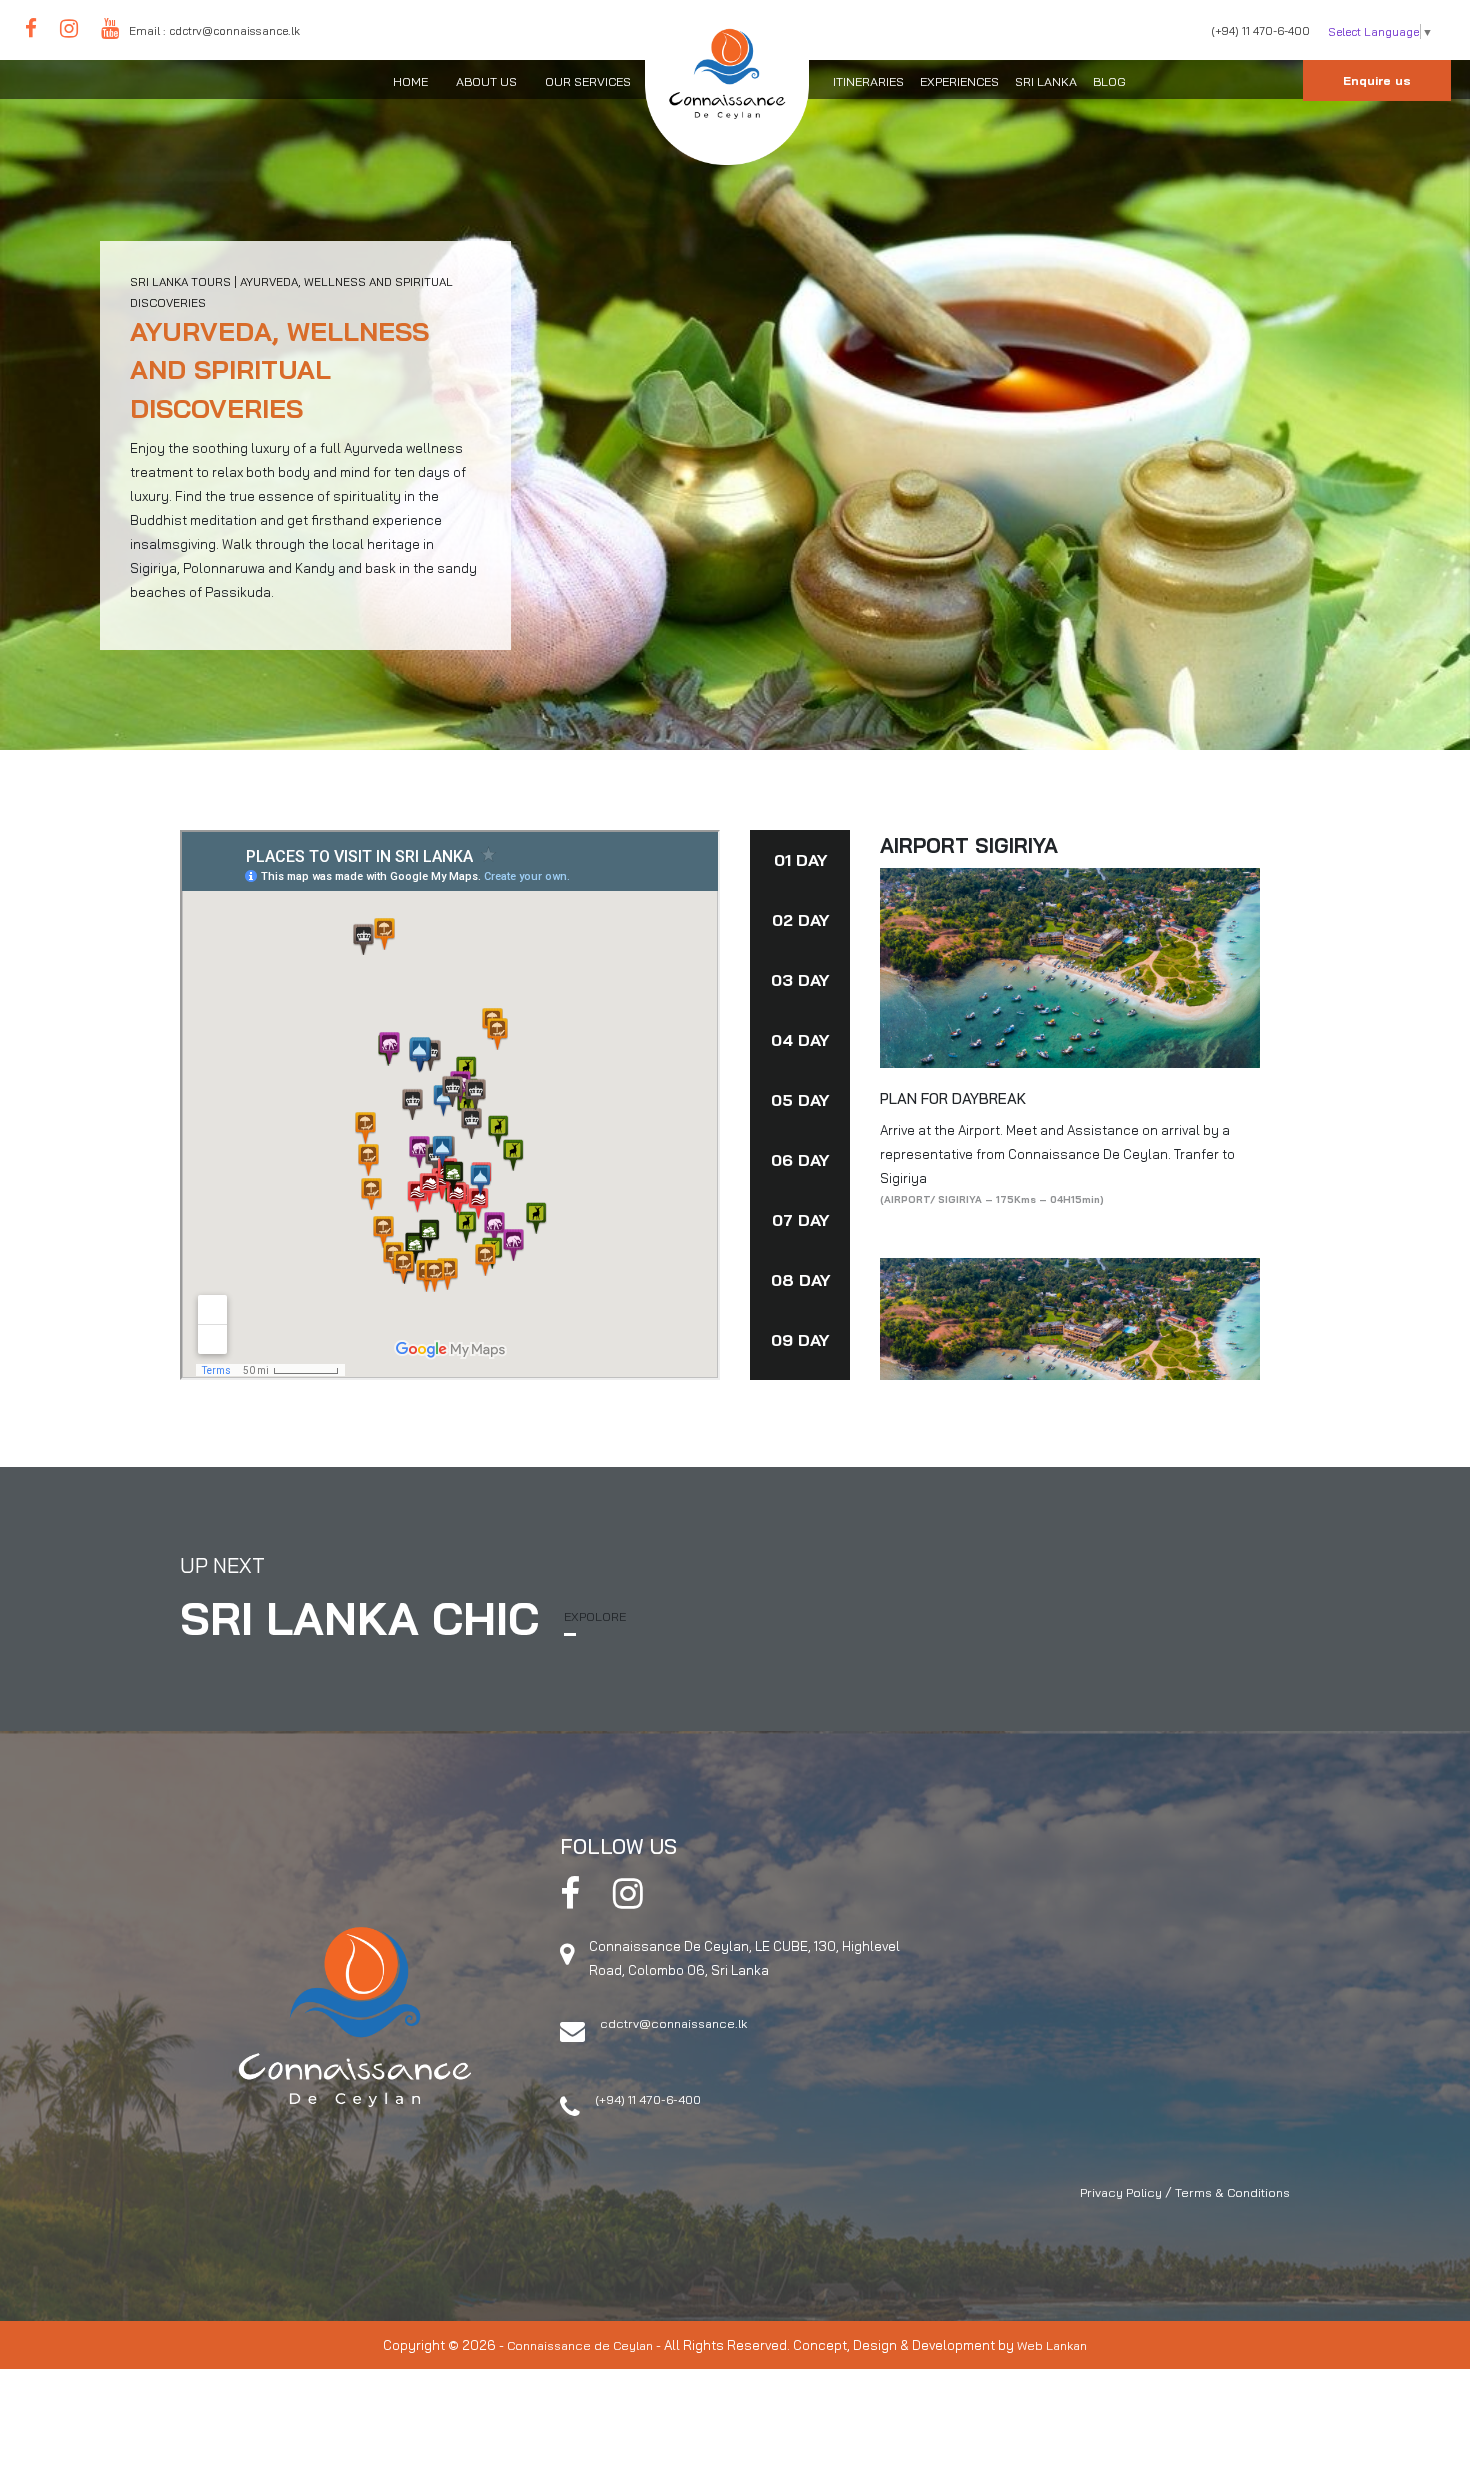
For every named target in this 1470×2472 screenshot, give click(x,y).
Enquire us (1377, 80)
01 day (800, 860)
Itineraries (868, 81)
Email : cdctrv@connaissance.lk (214, 30)
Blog (1109, 81)
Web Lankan (1052, 2345)
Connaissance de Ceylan (580, 2345)
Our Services (588, 81)
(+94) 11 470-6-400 (1260, 30)
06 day (800, 1160)
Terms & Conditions (1232, 2192)
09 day (800, 1340)
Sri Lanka (1046, 81)
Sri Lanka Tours (180, 281)
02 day (800, 920)
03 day (800, 980)
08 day (800, 1280)
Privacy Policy (1121, 2192)
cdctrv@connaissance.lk (673, 2023)
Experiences (959, 81)
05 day (800, 1100)
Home (410, 81)
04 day (800, 1040)
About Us (486, 81)
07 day (800, 1220)
